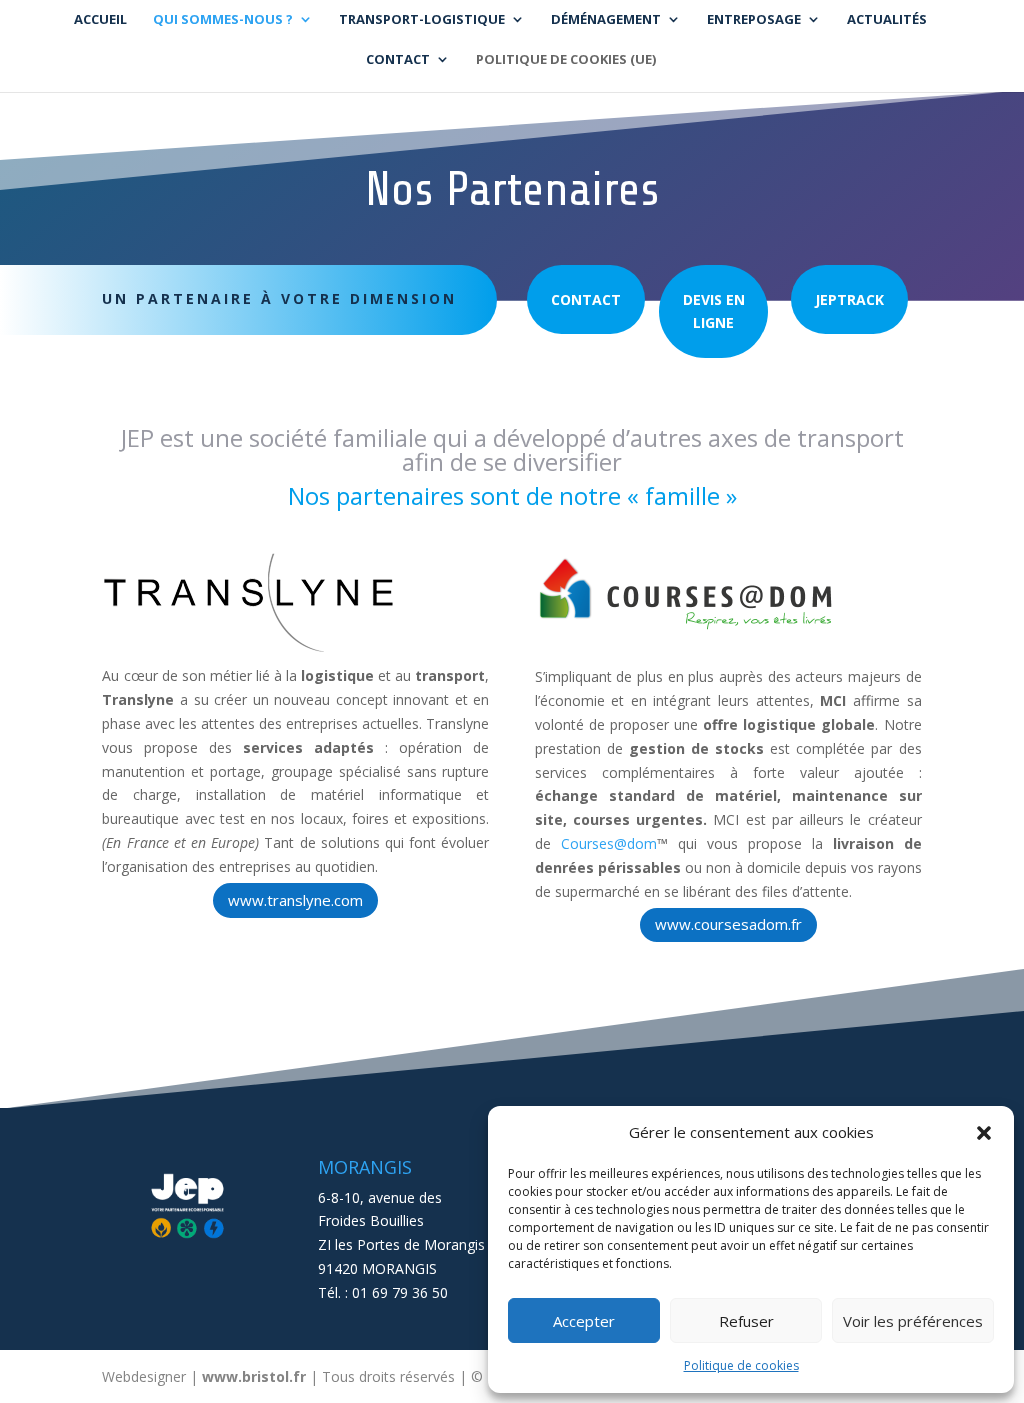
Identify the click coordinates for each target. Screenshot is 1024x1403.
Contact (586, 299)
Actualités (887, 20)
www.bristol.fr (254, 1376)
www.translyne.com (295, 900)
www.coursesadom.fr (728, 924)
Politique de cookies (741, 1365)
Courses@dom (609, 843)
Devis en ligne (714, 311)
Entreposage (754, 20)
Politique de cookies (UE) (566, 60)
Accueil (100, 20)
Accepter (584, 1321)
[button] (984, 1133)
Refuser (746, 1321)
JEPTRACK (849, 299)
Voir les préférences (913, 1321)
